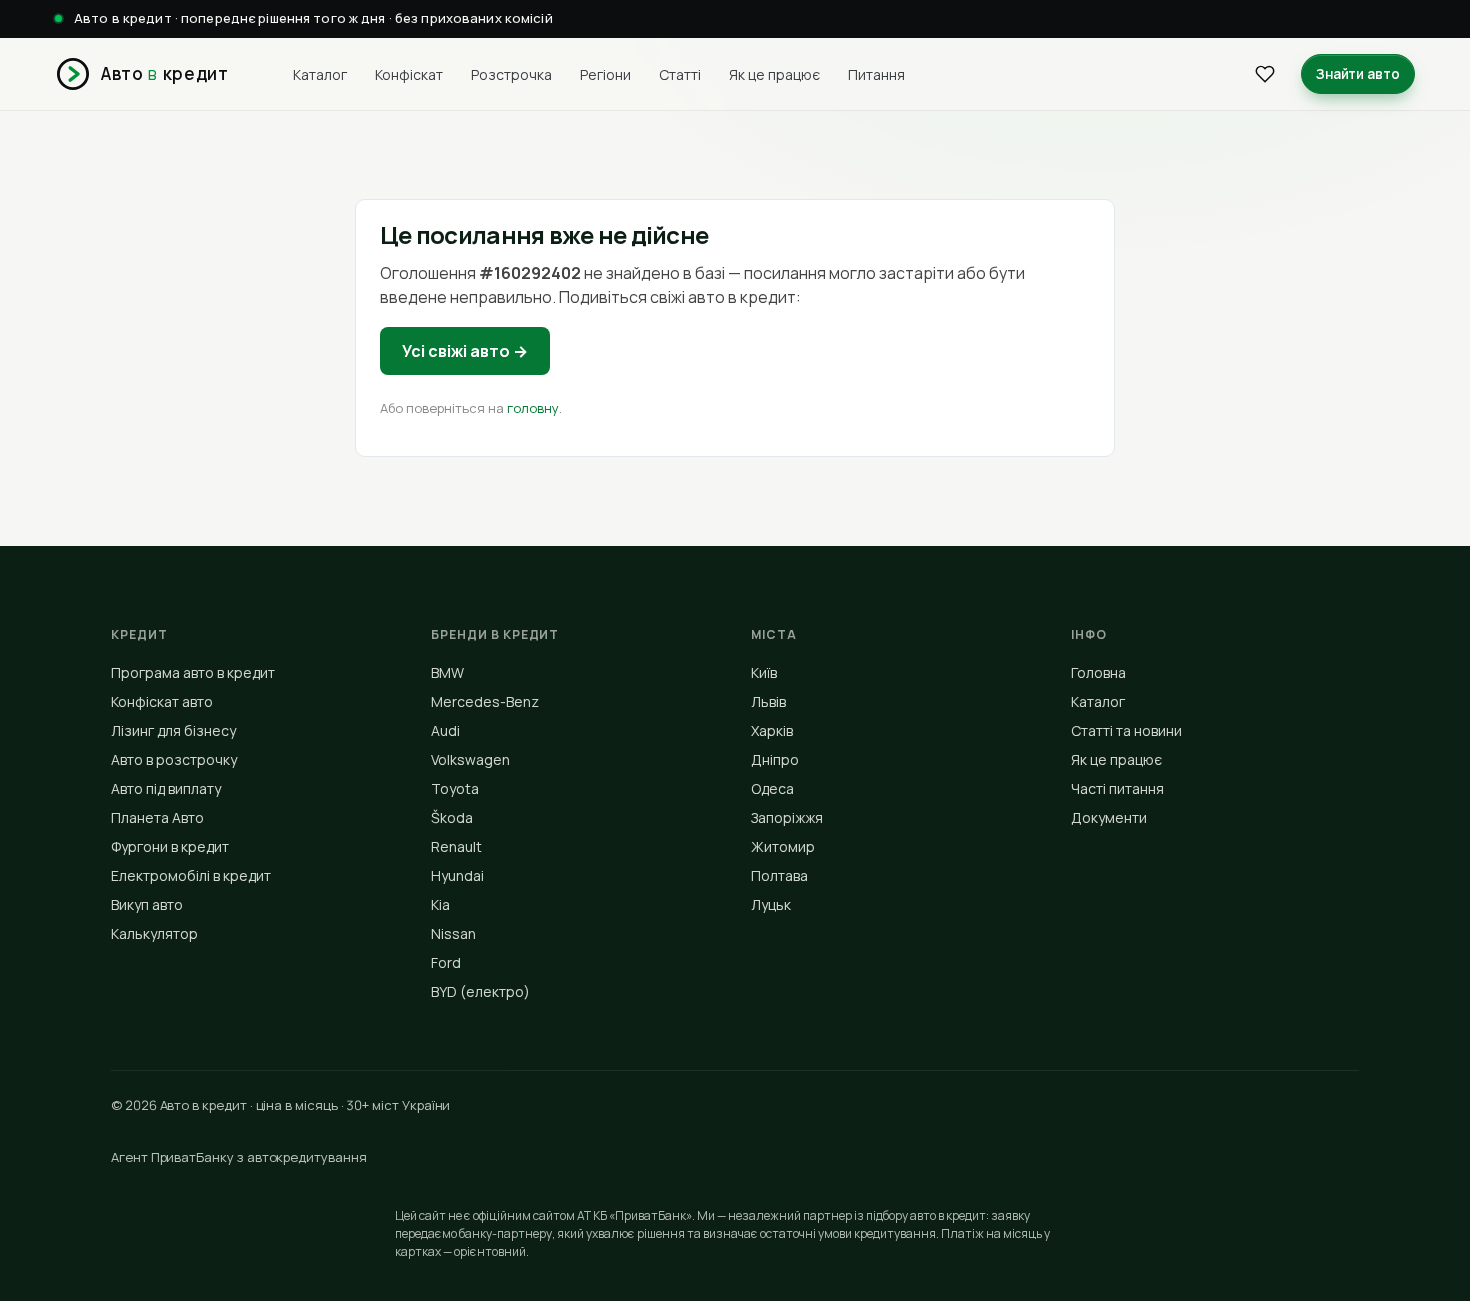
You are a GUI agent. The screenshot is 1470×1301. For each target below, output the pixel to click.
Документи (1109, 817)
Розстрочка (511, 73)
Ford (446, 962)
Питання (876, 73)
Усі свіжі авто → (465, 351)
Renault (456, 846)
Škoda (452, 817)
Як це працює (774, 73)
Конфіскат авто (162, 701)
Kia (440, 904)
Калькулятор (154, 933)
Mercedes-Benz (485, 701)
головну (533, 408)
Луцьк (771, 904)
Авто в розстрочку (174, 759)
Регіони (605, 73)
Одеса (772, 788)
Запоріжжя (787, 817)
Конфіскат (409, 73)
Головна (1098, 672)
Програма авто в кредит (193, 672)
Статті (680, 73)
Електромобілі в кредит (191, 875)
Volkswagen (470, 759)
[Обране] (1265, 74)
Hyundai (457, 875)
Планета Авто (157, 817)
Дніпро (775, 759)
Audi (445, 730)
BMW (447, 672)
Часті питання (1117, 788)
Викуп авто (147, 904)
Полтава (779, 875)
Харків (772, 730)
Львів (768, 701)
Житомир (783, 846)
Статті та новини (1126, 730)
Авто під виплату (166, 788)
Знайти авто (1358, 73)
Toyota (455, 788)
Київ (764, 672)
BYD (480, 991)
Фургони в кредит (170, 846)
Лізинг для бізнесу (173, 730)
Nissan (453, 933)
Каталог (320, 73)
